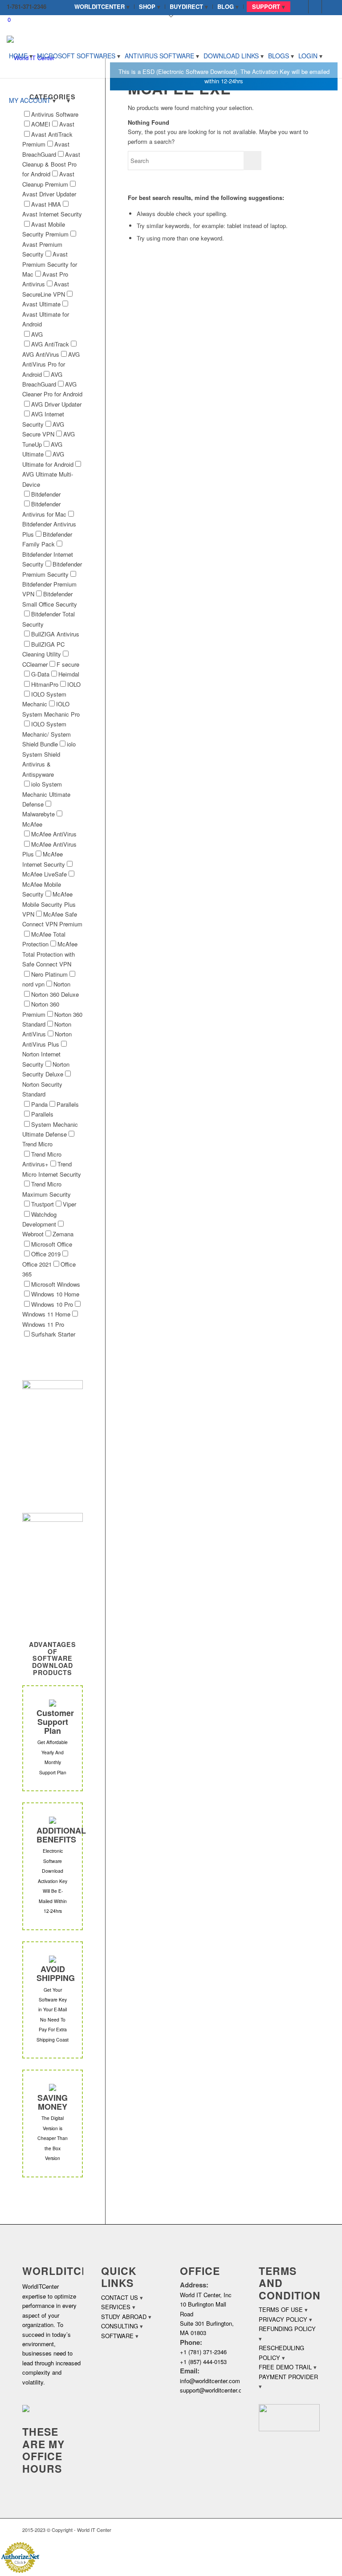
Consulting (120, 2326)
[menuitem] (102, 7)
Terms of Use (281, 2309)
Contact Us (120, 2297)
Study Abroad (124, 2317)
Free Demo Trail (285, 2367)
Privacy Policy (283, 2319)
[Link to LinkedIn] (315, 7)
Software (117, 2336)
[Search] (65, 100)
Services (116, 2307)
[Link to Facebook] (302, 7)
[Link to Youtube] (329, 7)
